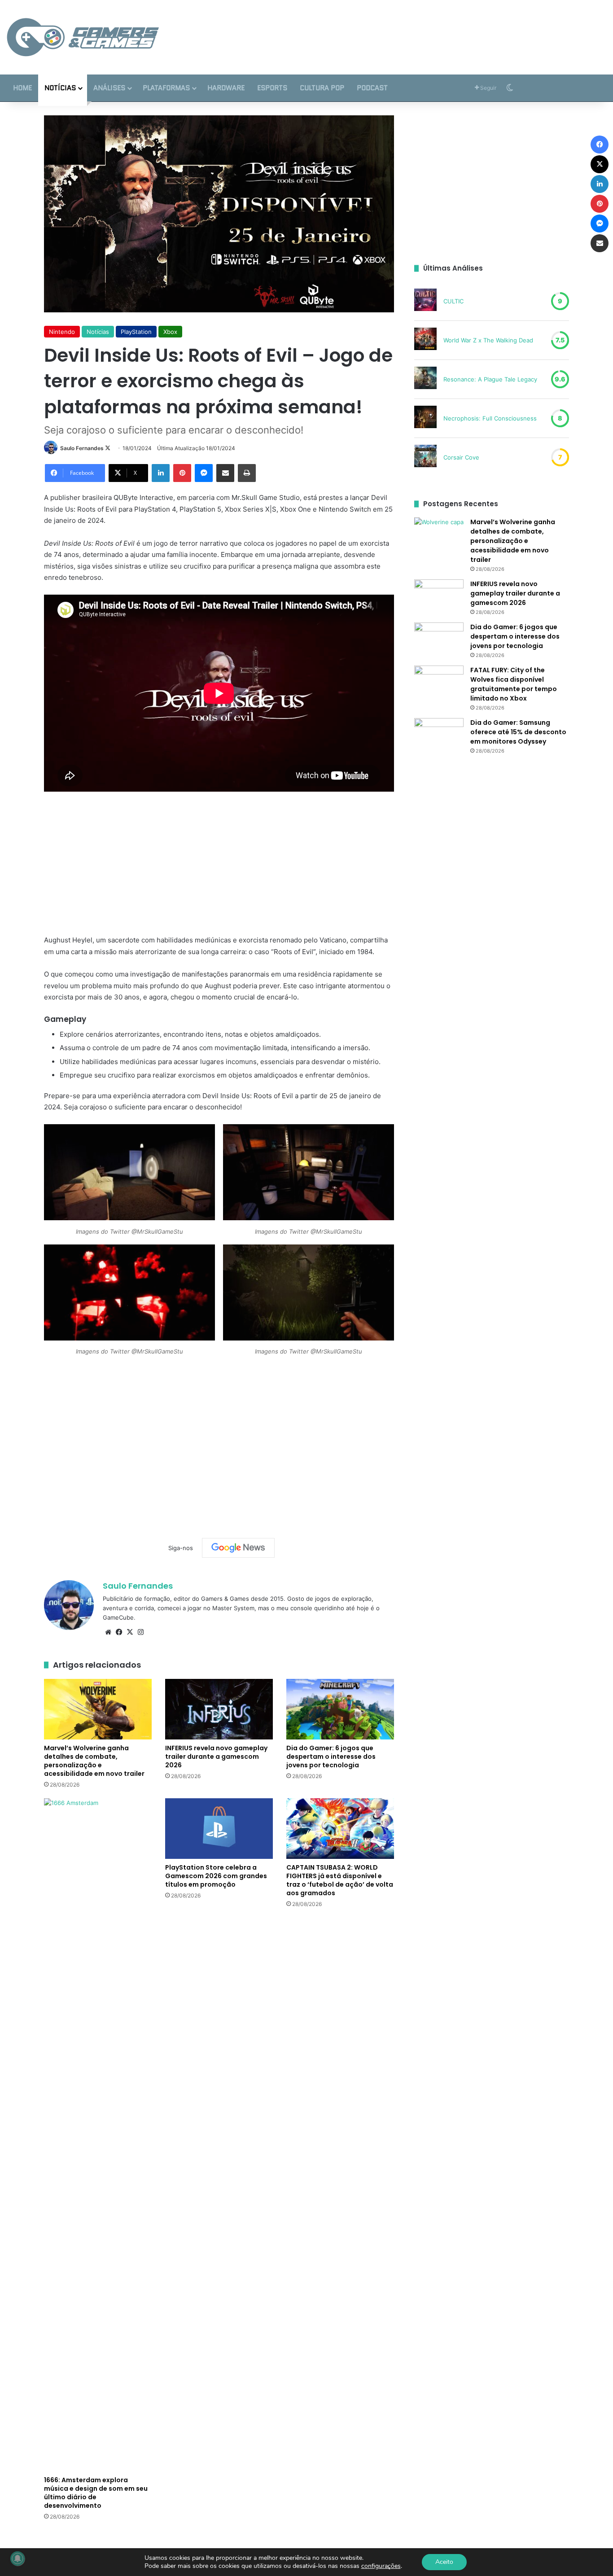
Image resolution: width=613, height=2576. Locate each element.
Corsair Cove (461, 457)
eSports (272, 88)
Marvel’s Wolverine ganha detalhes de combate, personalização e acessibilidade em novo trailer (94, 1761)
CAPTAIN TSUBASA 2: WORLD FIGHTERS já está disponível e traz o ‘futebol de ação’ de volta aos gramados (340, 1880)
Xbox (170, 332)
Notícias (60, 88)
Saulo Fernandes (82, 448)
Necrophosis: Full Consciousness (490, 418)
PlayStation (136, 332)
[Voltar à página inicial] (83, 37)
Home (22, 88)
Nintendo (62, 332)
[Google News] (238, 1548)
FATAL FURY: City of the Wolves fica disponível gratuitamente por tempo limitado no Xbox (514, 684)
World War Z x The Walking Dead (488, 340)
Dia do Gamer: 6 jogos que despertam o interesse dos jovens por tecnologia (331, 1757)
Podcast (372, 88)
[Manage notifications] (18, 2558)
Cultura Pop (322, 88)
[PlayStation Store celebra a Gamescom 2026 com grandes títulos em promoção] (219, 1829)
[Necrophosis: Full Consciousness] (425, 418)
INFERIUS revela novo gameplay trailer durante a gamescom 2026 (216, 1757)
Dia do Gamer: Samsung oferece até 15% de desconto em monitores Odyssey (518, 732)
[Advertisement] (409, 29)
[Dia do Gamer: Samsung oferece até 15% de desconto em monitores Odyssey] (439, 735)
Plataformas (166, 88)
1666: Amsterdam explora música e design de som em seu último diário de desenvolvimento (96, 2493)
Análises (109, 88)
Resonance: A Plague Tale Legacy (490, 379)
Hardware (226, 88)
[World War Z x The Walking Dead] (425, 340)
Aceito (444, 2562)
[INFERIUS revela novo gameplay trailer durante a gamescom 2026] (219, 1709)
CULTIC (453, 301)
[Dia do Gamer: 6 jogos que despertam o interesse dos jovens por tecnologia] (340, 1709)
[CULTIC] (425, 301)
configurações (381, 2566)
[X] (130, 1632)
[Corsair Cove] (425, 457)
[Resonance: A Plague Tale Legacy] (425, 379)
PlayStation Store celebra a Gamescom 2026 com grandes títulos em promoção (216, 1876)
